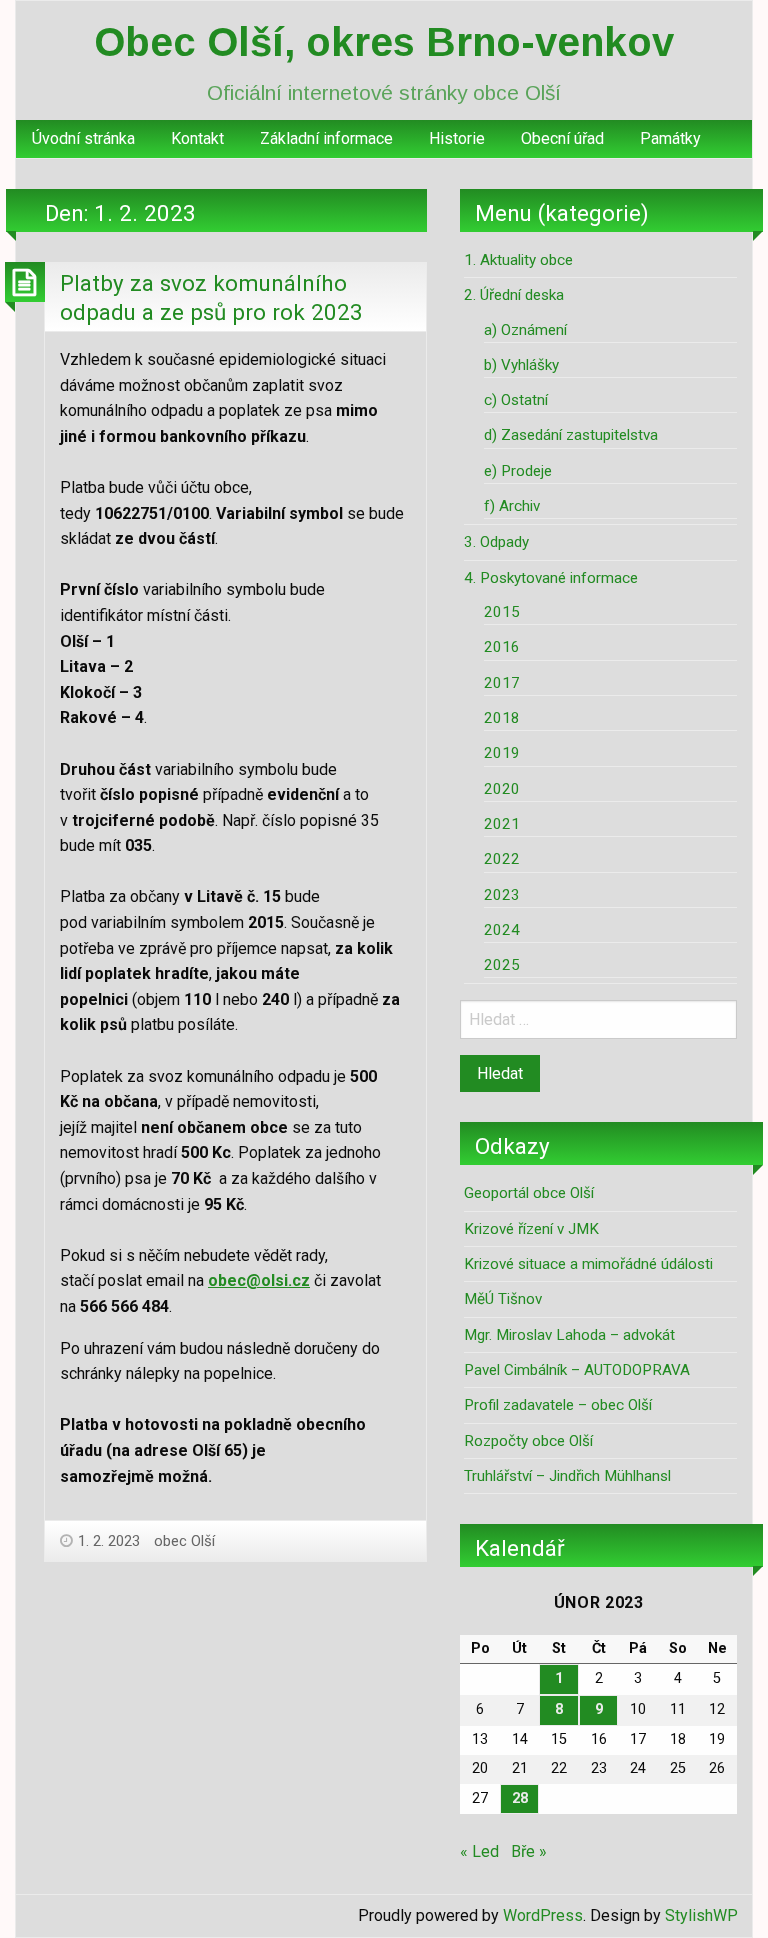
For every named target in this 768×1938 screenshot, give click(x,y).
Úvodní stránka (83, 138)
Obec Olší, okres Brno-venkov (384, 42)
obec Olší (184, 1541)
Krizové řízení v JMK (531, 1229)
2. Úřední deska (514, 295)
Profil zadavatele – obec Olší (558, 1405)
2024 (502, 930)
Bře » (529, 1851)
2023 (502, 895)
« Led (479, 1851)
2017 (502, 683)
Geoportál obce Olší (529, 1193)
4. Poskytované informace (551, 578)
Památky (670, 138)
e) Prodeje (518, 471)
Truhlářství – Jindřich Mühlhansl (567, 1476)
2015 (502, 612)
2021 (502, 824)
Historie (457, 138)
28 (520, 1798)
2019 (502, 753)
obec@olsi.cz (259, 1280)
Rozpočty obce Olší (528, 1441)
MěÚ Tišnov (503, 1299)
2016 (502, 647)
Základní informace (326, 138)
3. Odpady (496, 542)
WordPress (543, 1915)
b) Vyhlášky (521, 365)
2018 (502, 718)
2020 (502, 789)
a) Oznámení (525, 330)
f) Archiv (512, 506)
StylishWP (701, 1915)
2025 (502, 965)
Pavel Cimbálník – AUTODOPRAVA (577, 1370)
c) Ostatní (516, 400)
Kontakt (197, 138)
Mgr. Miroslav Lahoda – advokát (569, 1335)
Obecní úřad (562, 138)
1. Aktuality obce (518, 260)
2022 (502, 859)
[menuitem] (83, 139)
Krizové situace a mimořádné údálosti (588, 1264)
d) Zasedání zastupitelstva (571, 435)
